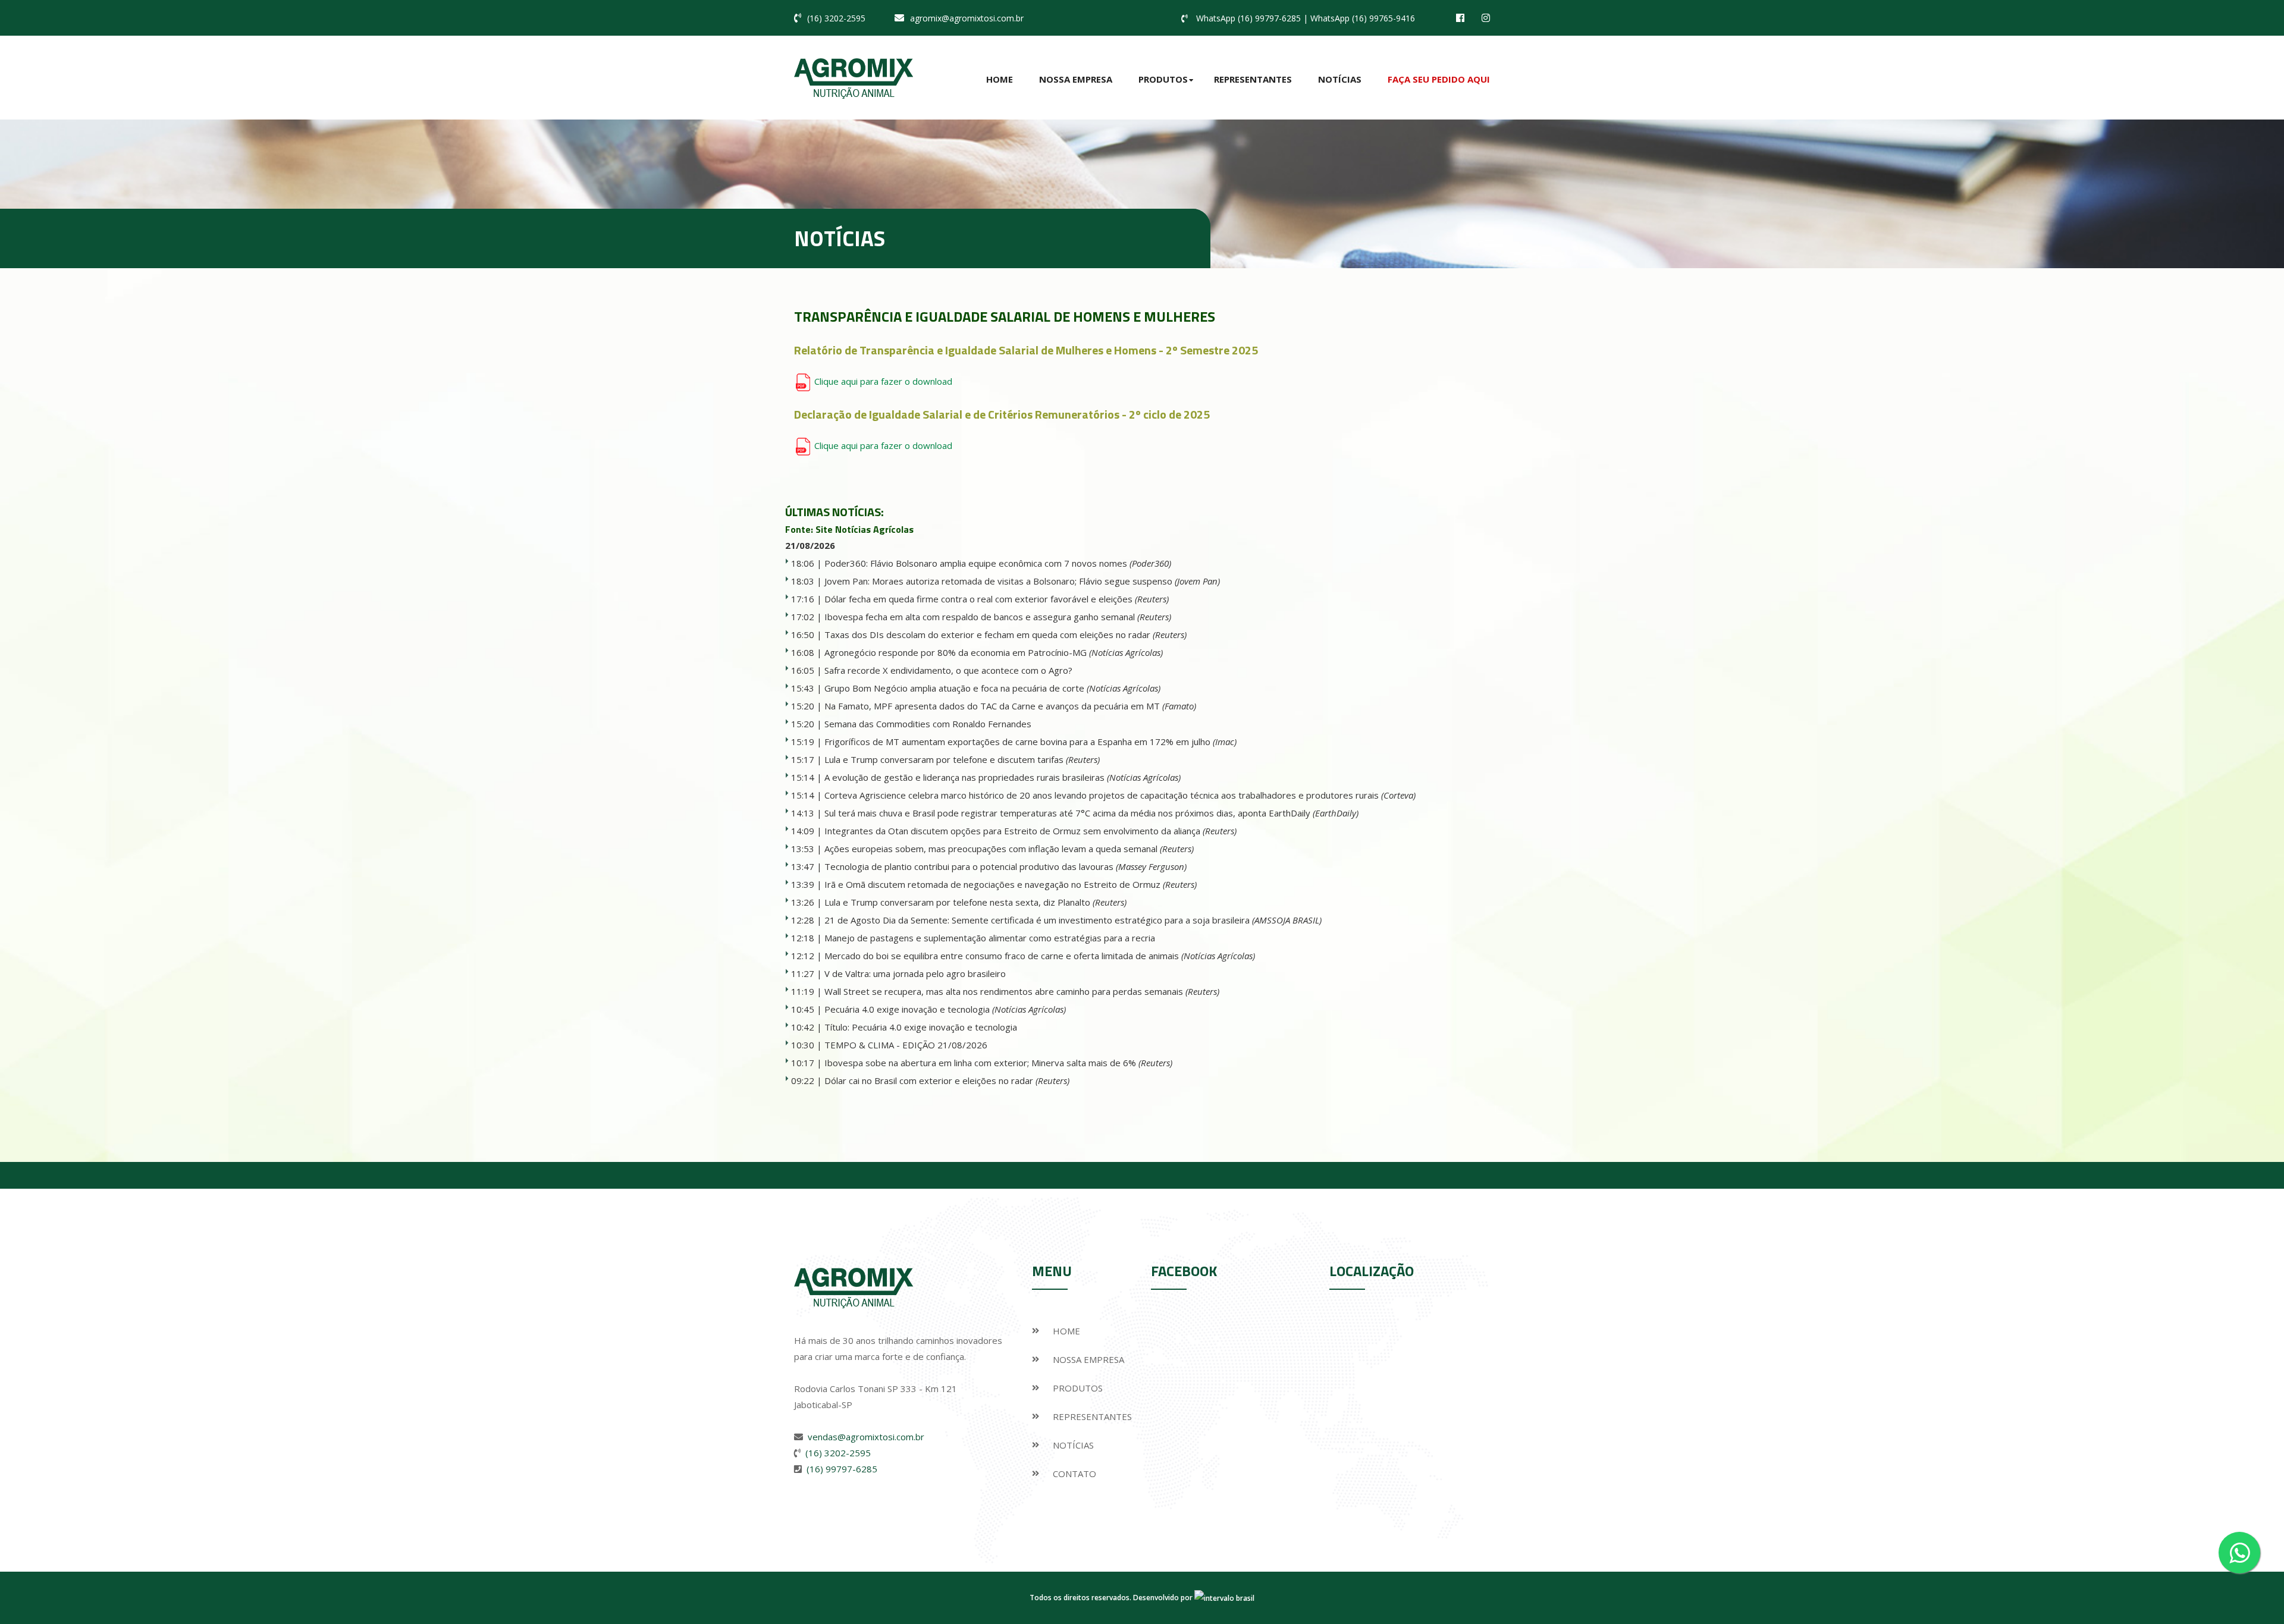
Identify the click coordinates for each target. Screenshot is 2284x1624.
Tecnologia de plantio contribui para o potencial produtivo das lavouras (1005, 866)
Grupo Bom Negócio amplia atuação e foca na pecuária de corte (992, 688)
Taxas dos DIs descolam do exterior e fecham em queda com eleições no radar (1005, 634)
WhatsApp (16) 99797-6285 (1248, 18)
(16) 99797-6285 (842, 1469)
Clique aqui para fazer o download (882, 381)
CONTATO (1074, 1474)
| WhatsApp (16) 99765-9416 (1359, 18)
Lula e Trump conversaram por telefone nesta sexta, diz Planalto (975, 902)
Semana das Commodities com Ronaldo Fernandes (928, 724)
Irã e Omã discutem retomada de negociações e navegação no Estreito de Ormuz (1011, 884)
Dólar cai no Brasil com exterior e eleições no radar (947, 1080)
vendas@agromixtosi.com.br (866, 1437)
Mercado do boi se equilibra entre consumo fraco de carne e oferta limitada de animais (1040, 956)
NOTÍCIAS (1073, 1445)
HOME (1066, 1331)
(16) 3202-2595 (836, 18)
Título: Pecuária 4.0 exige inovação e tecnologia (921, 1027)
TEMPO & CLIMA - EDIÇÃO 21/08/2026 (906, 1045)
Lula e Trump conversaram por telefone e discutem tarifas (962, 759)
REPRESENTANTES (1092, 1416)
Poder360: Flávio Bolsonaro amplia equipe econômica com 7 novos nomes (998, 563)
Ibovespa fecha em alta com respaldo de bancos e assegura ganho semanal (998, 617)
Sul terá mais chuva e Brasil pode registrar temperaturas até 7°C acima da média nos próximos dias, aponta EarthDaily (1091, 813)
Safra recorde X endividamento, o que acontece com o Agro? (948, 670)
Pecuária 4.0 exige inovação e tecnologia (945, 1009)
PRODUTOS (1078, 1388)
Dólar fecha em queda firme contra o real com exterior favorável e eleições (997, 599)
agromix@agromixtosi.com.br (967, 18)
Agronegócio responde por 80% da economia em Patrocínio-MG (994, 652)
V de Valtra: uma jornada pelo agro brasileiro (915, 973)
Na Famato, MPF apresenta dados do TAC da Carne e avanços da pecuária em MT (1010, 706)
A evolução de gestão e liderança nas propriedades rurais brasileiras (1003, 777)
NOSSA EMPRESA (1088, 1359)
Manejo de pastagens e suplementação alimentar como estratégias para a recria (990, 938)
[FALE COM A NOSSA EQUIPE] (2239, 1553)
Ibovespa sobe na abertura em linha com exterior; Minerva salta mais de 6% (998, 1063)
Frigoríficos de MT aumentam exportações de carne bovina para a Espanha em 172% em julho (1030, 742)
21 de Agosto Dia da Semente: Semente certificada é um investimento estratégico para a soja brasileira (1073, 920)
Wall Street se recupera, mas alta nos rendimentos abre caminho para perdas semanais (1022, 991)
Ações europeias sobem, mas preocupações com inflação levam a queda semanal (1009, 849)
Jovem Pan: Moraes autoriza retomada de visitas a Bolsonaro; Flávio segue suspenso (1022, 581)
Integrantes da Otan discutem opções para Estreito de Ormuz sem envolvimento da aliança (1030, 831)
